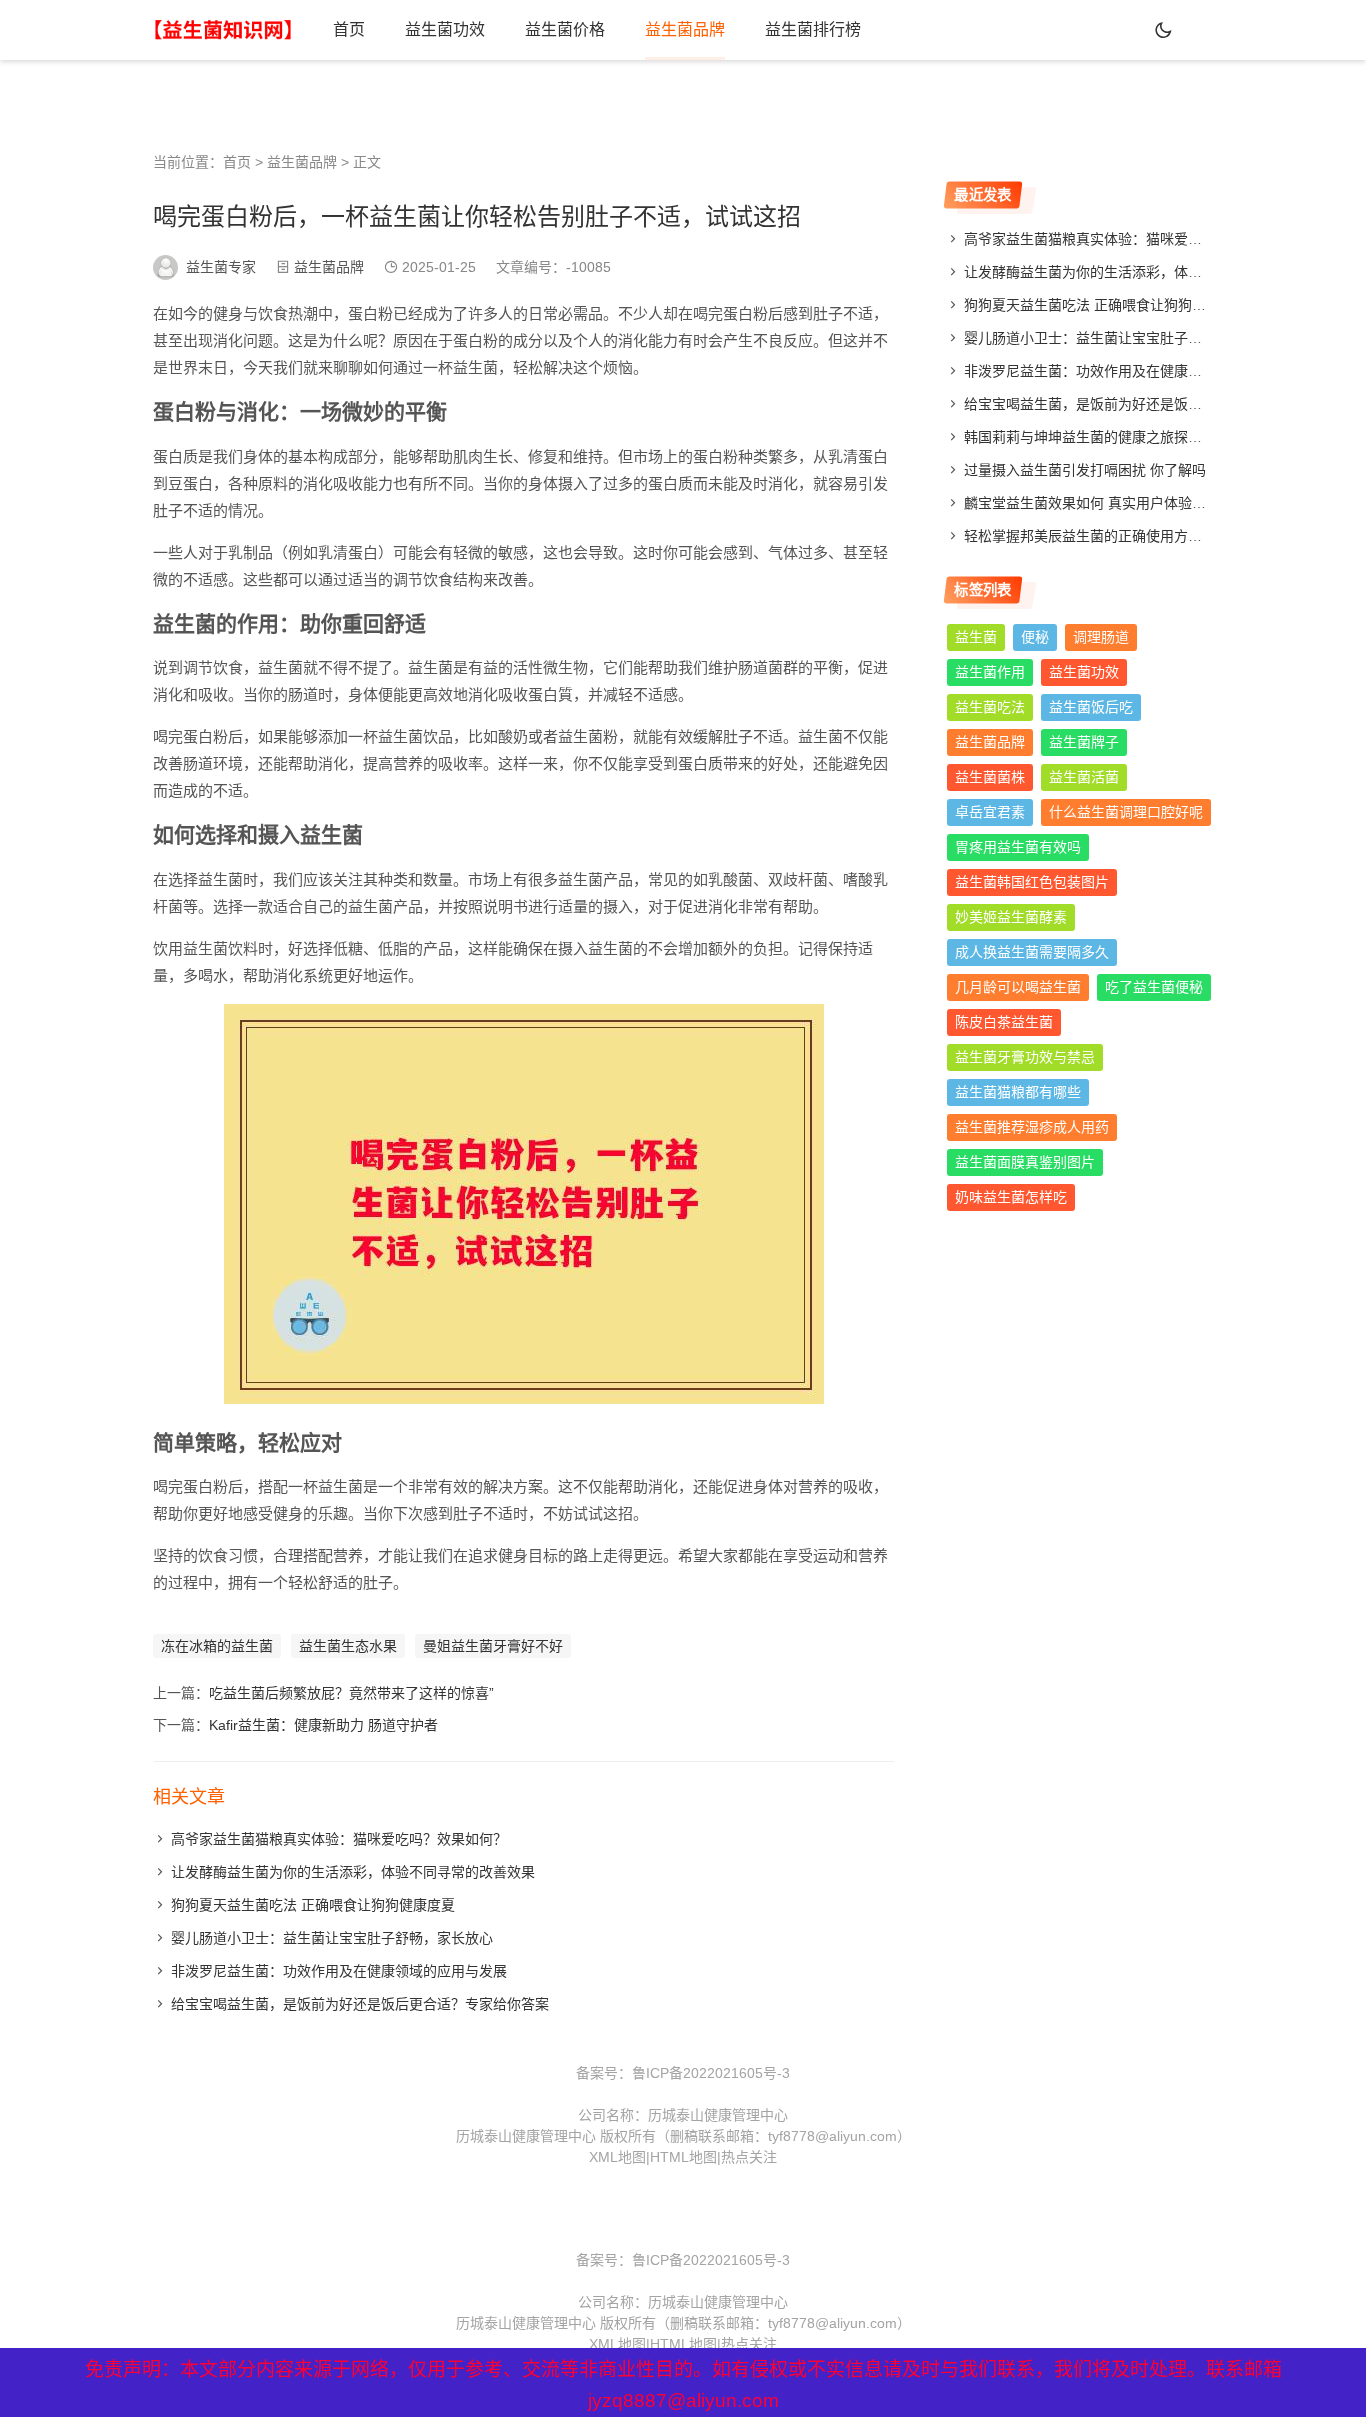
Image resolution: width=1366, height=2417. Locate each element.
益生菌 (976, 637)
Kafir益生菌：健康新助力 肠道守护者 (323, 1725)
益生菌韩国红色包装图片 (1032, 882)
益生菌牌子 (1084, 742)
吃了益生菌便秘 (1154, 987)
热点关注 (749, 2157)
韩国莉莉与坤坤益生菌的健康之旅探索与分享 (1104, 437)
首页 (349, 29)
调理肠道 (1101, 637)
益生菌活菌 (1084, 777)
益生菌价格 (565, 29)
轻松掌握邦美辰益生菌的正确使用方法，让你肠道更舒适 (1139, 536)
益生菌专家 (221, 267)
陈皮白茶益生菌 (1004, 1022)
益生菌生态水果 (348, 1646)
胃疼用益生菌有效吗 (1018, 847)
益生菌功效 (445, 29)
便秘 (1035, 637)
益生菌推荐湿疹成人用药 (1032, 1127)
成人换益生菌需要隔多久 (1032, 952)
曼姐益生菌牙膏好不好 (493, 1646)
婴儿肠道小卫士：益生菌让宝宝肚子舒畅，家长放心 (332, 1938)
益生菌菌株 (990, 777)
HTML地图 (683, 2157)
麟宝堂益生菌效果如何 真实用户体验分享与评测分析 (1127, 503)
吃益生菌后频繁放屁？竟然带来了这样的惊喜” (351, 1693)
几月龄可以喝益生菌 (1018, 987)
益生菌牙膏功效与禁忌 (1025, 1057)
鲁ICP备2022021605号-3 (711, 2073)
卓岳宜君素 (990, 812)
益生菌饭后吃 (1091, 707)
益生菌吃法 (990, 707)
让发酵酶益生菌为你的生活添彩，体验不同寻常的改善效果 (353, 1872)
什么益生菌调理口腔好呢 (1126, 812)
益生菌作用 (990, 672)
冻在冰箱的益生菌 (217, 1646)
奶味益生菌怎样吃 (1011, 1197)
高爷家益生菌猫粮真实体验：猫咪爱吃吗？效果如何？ (339, 1839)
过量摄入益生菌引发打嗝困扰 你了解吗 (1085, 470)
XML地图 (617, 2157)
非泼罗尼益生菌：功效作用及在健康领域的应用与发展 (339, 1971)
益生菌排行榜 (813, 29)
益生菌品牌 (685, 29)
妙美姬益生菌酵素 (1011, 917)
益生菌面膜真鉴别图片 (1025, 1162)
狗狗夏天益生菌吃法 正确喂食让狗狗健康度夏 (313, 1905)
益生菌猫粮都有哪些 (1018, 1092)
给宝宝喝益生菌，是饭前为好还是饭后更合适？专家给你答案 (360, 2004)
